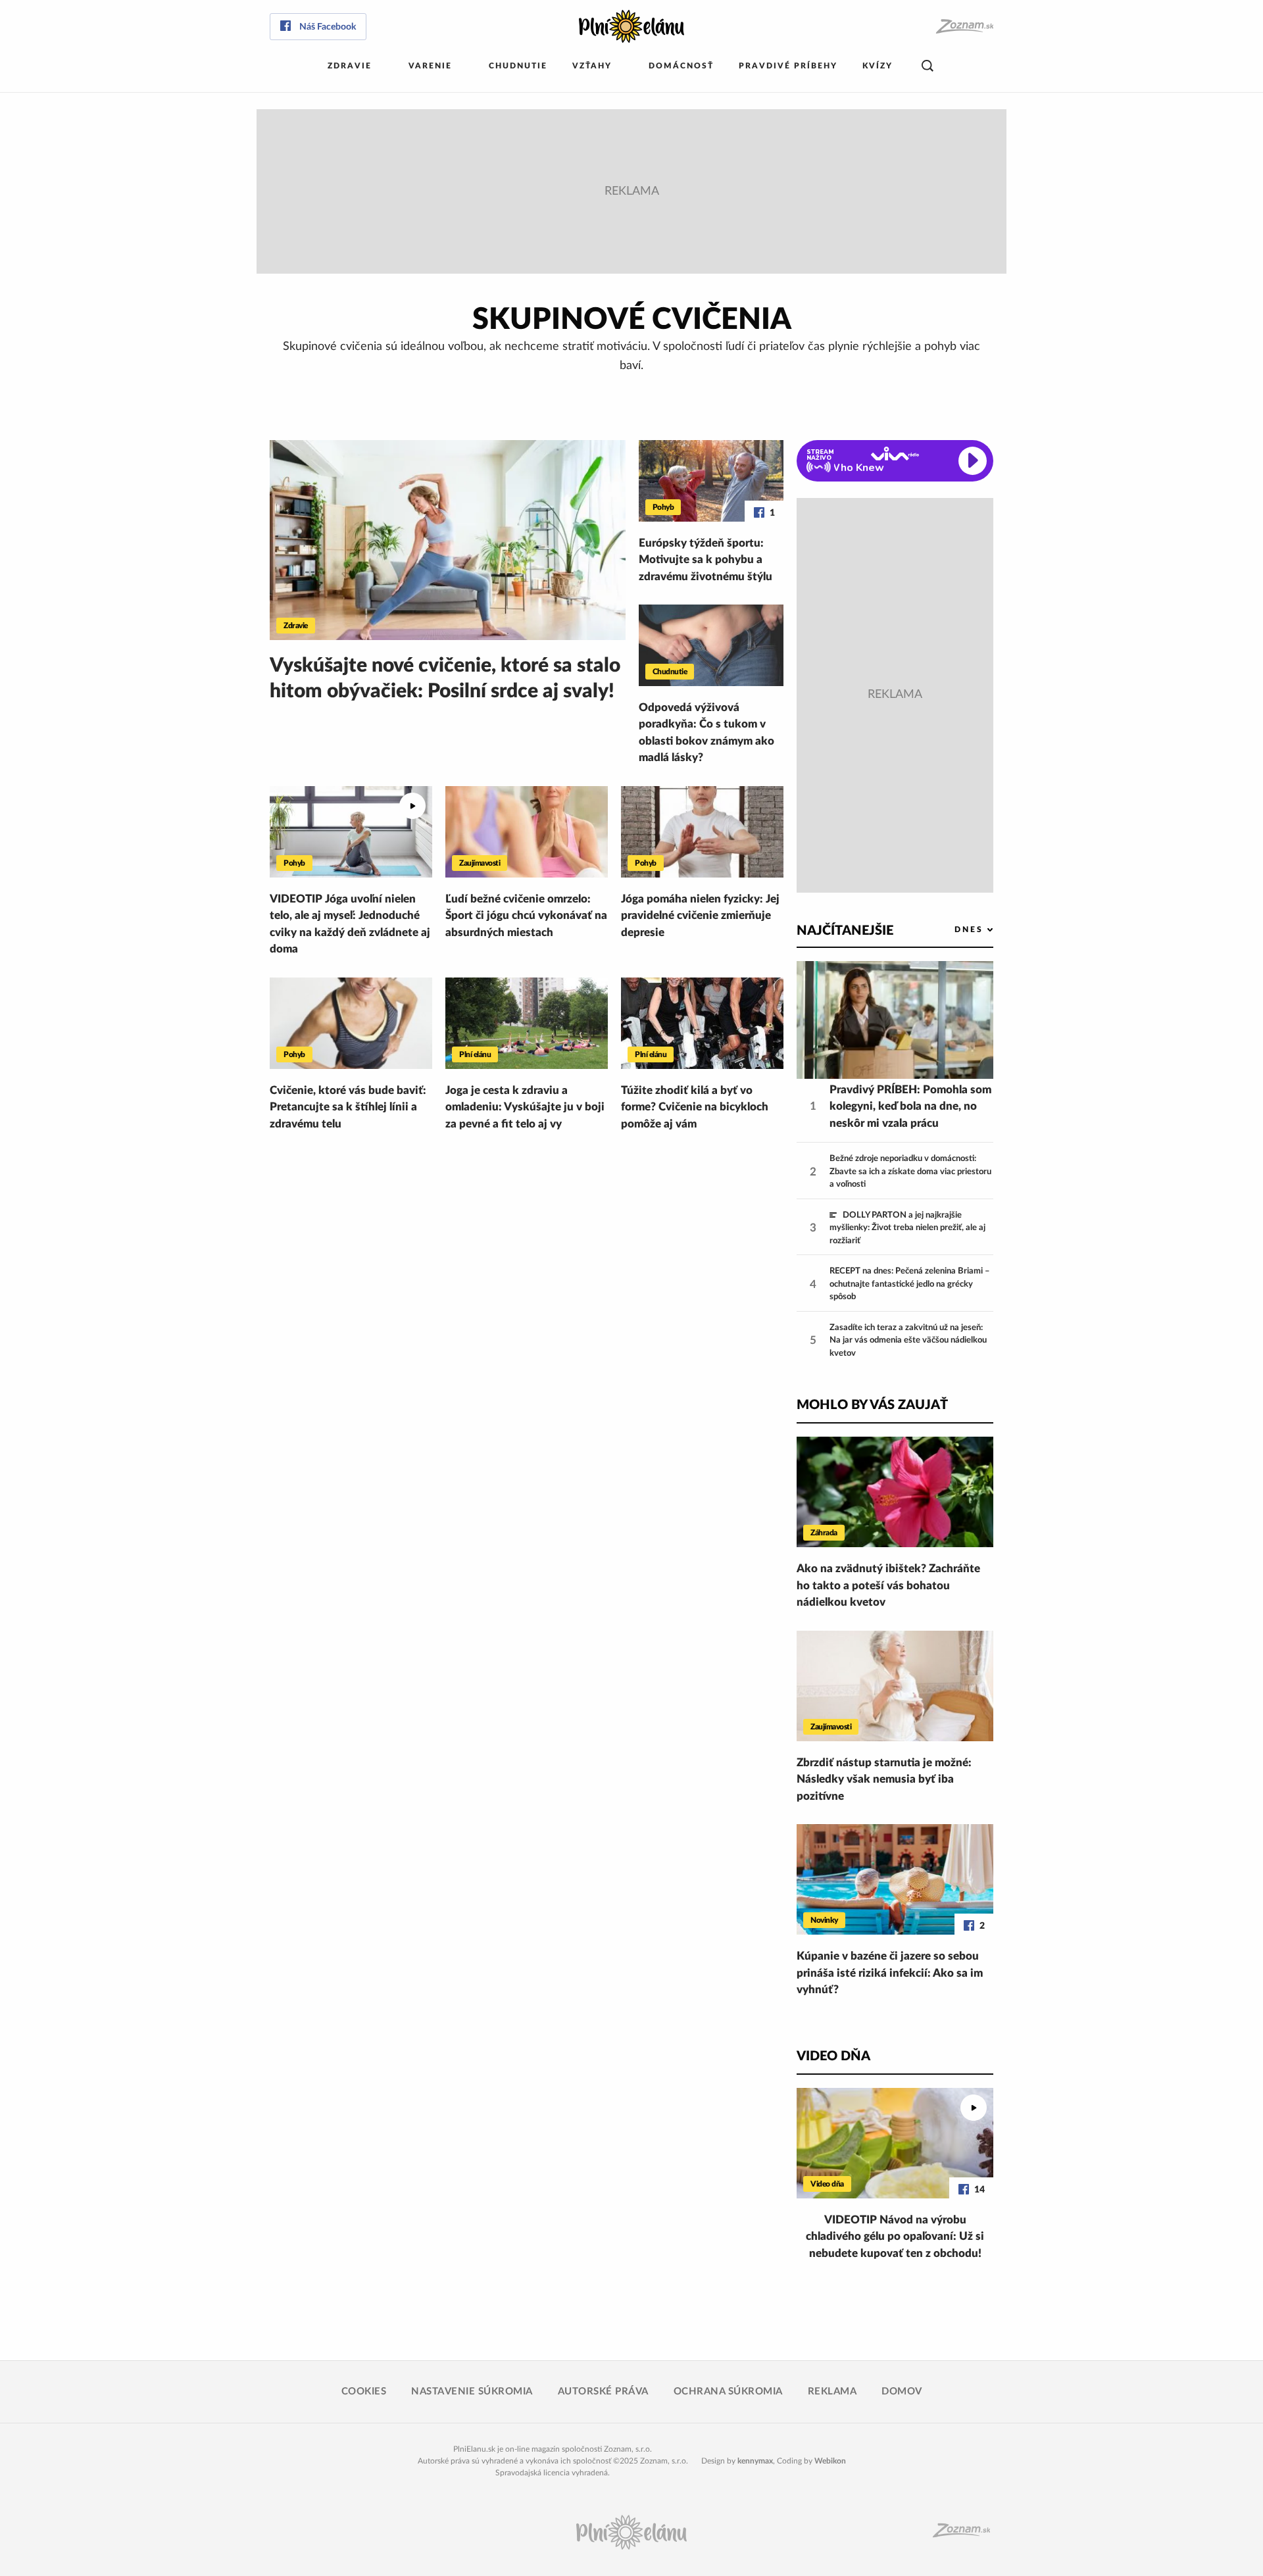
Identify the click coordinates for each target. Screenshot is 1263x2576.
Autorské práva (603, 2391)
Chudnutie (518, 66)
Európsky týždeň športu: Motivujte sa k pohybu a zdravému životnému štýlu (706, 560)
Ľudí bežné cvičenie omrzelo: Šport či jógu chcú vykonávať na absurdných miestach (526, 916)
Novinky (824, 1920)
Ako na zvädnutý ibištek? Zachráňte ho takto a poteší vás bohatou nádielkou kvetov (888, 1585)
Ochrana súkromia (728, 2391)
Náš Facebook (328, 27)
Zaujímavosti (480, 863)
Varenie (430, 66)
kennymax (755, 2461)
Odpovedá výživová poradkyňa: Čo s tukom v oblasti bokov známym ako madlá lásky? (706, 733)
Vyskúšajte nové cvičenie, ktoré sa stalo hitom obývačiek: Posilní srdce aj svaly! (445, 679)
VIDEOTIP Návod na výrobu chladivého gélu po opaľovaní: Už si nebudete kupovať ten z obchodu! (895, 2237)
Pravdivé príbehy (788, 66)
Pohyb (663, 507)
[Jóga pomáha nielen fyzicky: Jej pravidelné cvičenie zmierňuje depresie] (702, 832)
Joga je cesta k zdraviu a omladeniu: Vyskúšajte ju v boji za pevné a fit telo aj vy (525, 1107)
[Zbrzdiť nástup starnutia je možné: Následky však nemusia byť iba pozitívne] (895, 1686)
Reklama (832, 2391)
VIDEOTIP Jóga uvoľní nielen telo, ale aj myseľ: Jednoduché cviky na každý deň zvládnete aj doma (350, 924)
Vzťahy (592, 66)
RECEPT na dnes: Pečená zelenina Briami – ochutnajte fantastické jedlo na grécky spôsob (910, 1284)
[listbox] (952, 930)
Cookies (364, 2391)
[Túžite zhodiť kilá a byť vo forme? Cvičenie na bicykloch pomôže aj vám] (702, 1023)
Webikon (830, 2461)
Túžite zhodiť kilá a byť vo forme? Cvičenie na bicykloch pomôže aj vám (695, 1107)
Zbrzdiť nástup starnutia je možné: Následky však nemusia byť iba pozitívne (884, 1779)
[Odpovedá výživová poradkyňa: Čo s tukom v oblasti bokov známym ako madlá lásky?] (711, 645)
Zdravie (350, 66)
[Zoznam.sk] (964, 27)
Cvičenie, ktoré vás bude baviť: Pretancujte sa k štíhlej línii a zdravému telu (348, 1107)
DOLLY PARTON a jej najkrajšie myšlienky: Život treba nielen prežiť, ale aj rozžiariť (907, 1228)
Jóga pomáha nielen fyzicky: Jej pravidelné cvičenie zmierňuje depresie (700, 916)
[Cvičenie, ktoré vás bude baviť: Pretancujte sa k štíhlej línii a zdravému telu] (351, 1023)
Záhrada (824, 1533)
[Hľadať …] (928, 66)
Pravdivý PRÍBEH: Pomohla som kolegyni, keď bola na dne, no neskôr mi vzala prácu (910, 1106)
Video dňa (827, 2184)
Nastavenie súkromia (472, 2391)
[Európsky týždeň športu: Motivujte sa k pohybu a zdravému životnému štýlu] (711, 481)
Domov (902, 2391)
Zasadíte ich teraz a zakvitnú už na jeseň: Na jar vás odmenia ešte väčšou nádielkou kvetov (908, 1341)
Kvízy (878, 66)
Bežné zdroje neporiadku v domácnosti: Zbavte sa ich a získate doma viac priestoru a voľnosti (910, 1172)
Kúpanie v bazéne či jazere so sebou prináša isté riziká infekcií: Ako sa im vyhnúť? (890, 1973)
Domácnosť (681, 66)
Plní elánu (475, 1054)
